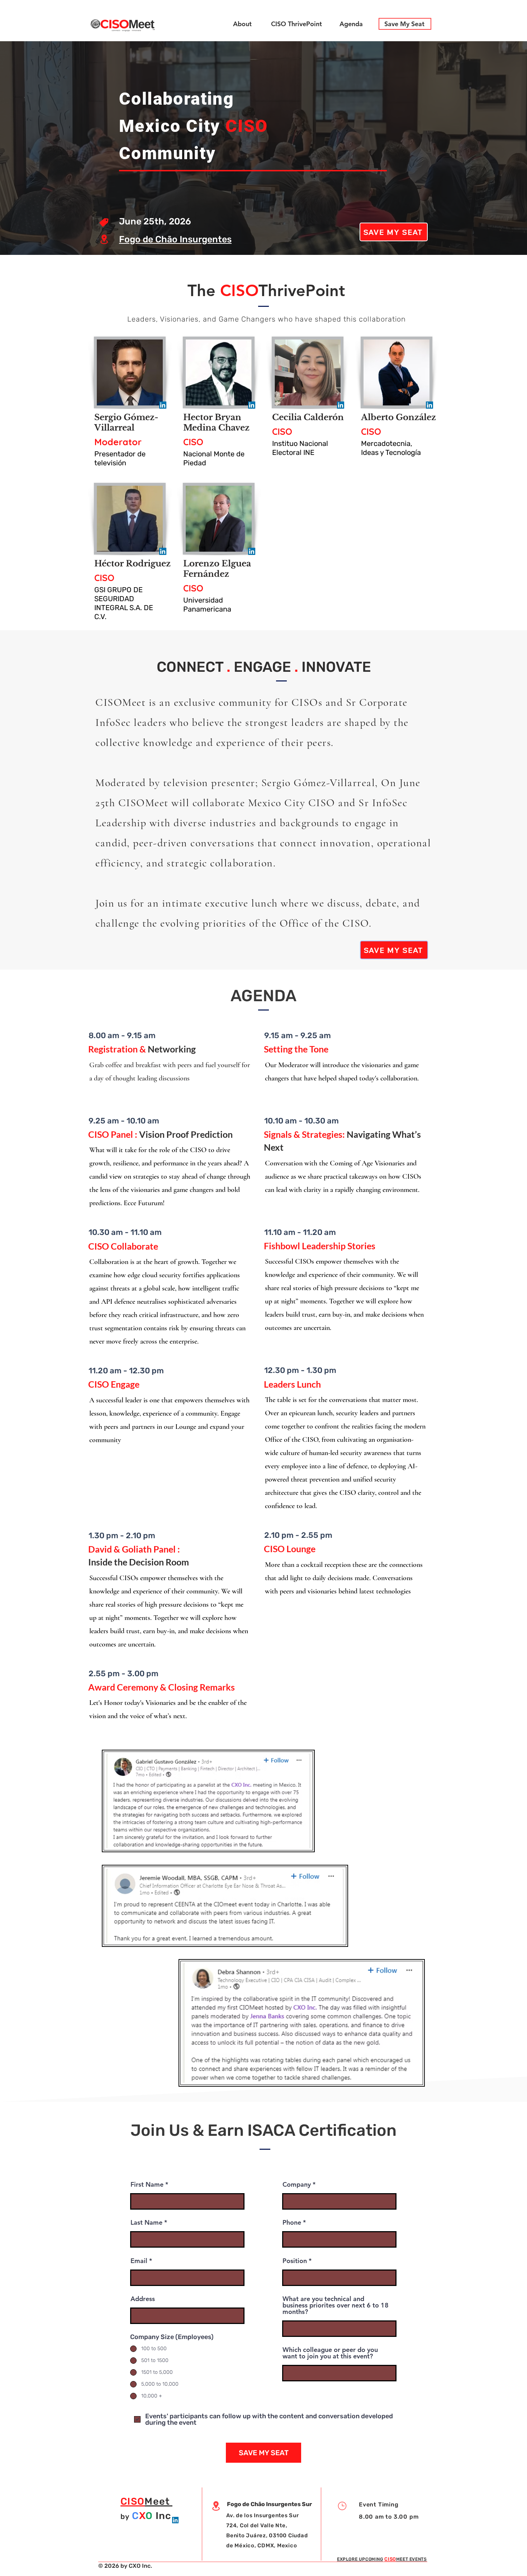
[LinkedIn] (163, 405)
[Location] (104, 239)
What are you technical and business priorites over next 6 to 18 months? (336, 2305)
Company (297, 2185)
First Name (147, 2185)
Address (143, 2299)
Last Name (146, 2223)
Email (139, 2261)
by (125, 2516)
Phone (292, 2223)
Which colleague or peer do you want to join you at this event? (330, 2353)
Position (295, 2261)
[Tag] (104, 223)
